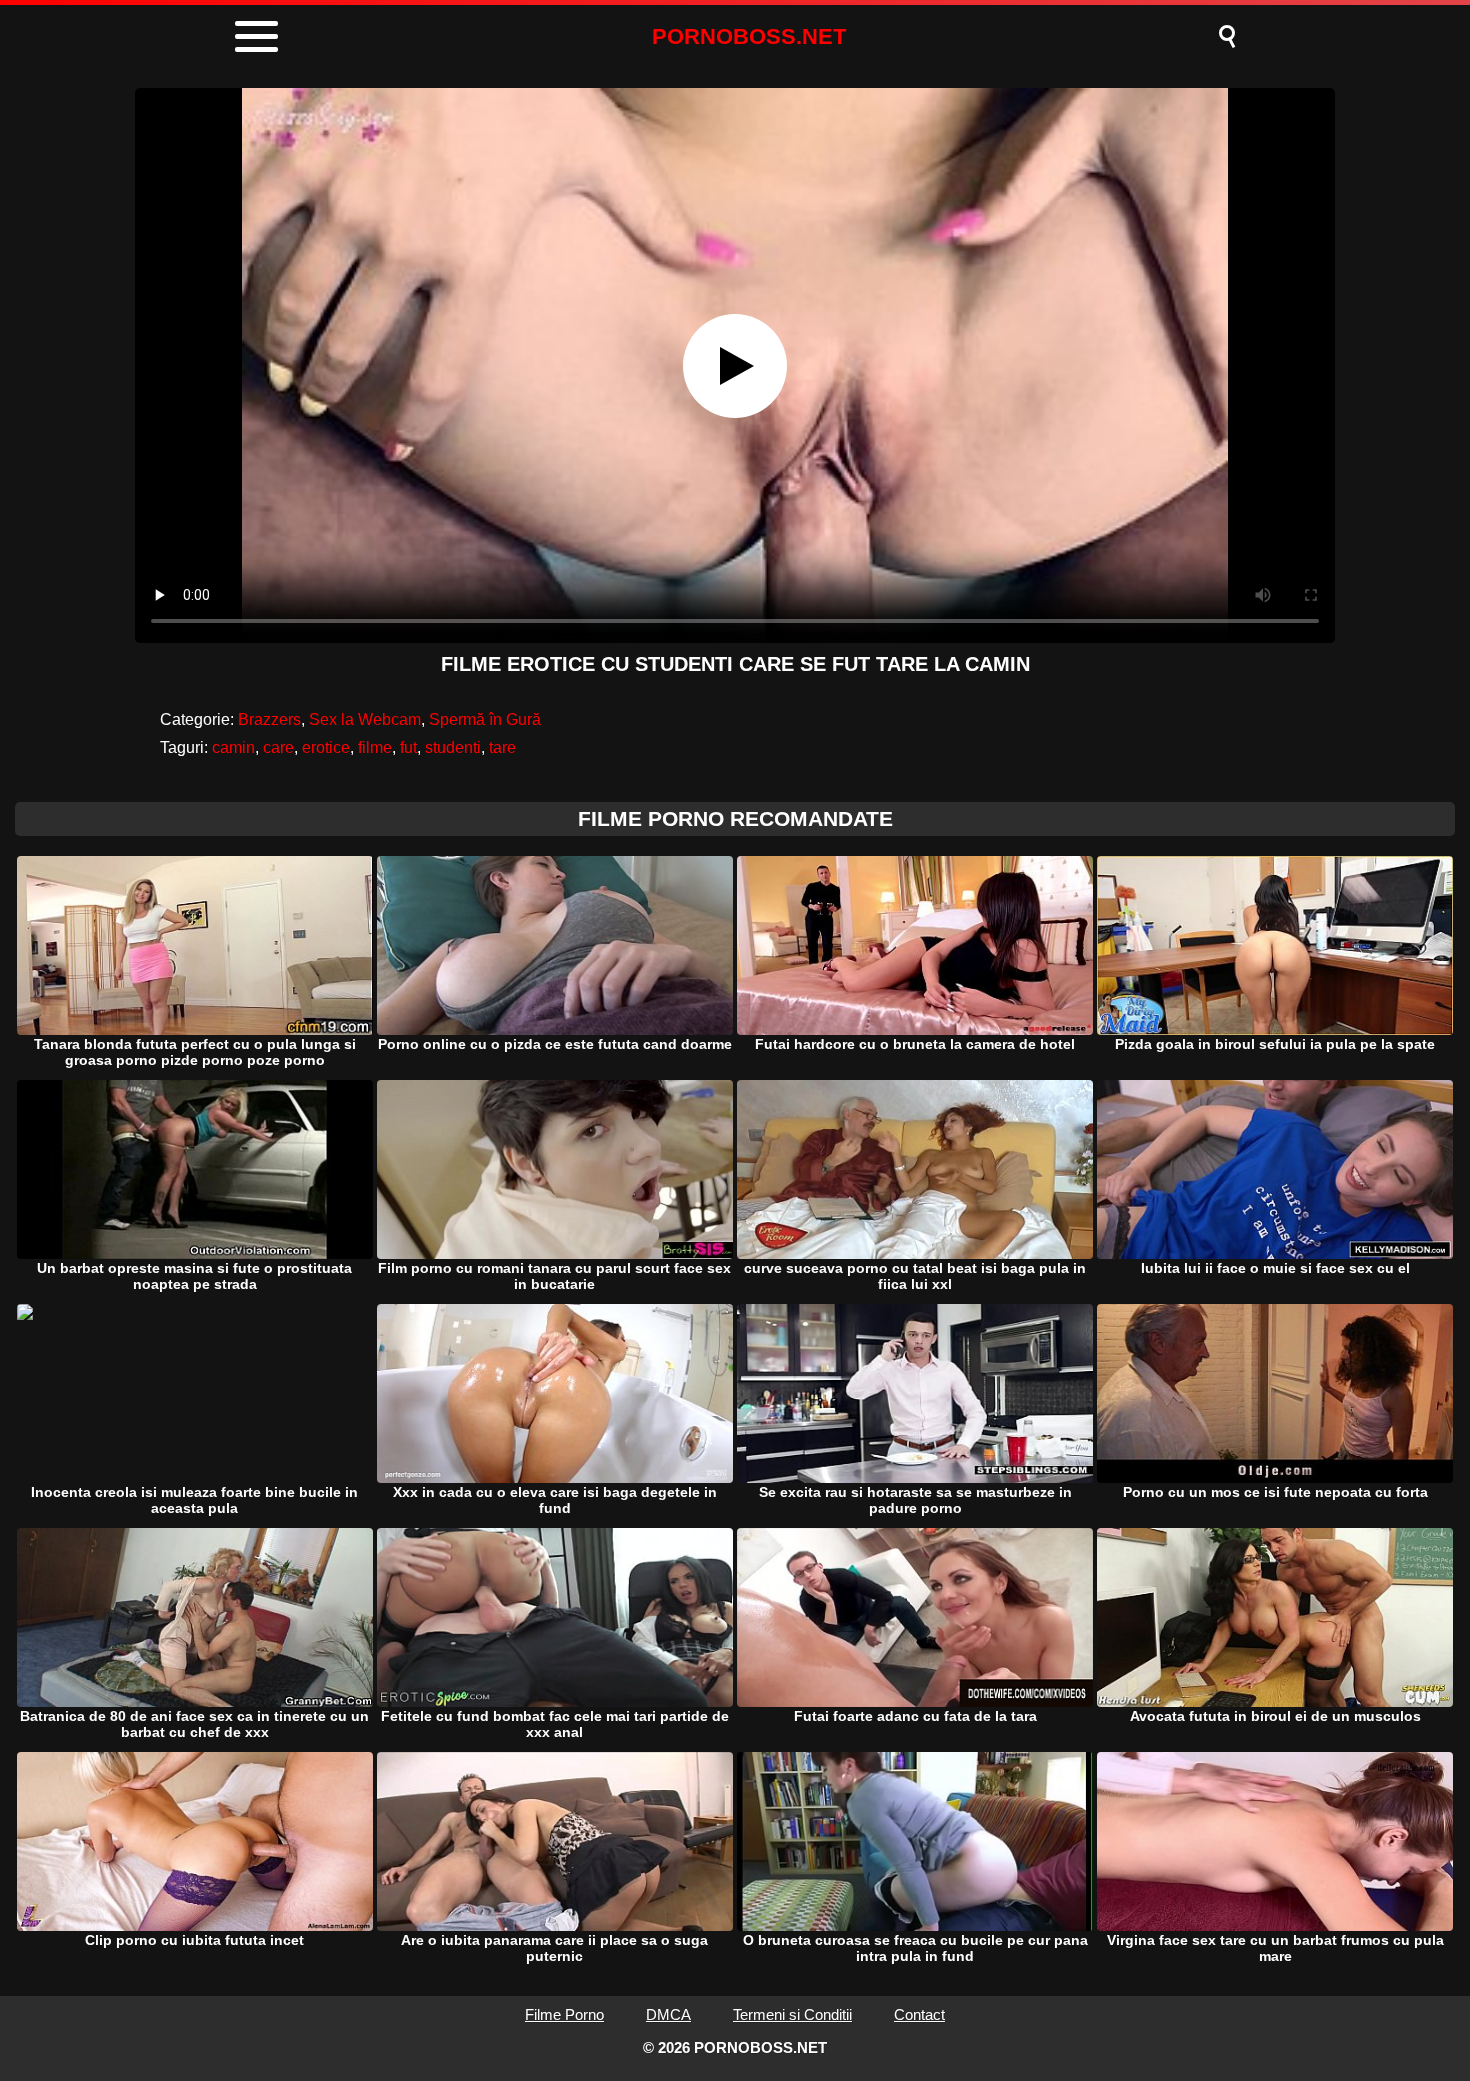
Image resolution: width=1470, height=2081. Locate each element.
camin (233, 747)
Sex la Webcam (365, 719)
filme (375, 747)
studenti (453, 747)
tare (502, 747)
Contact (919, 2014)
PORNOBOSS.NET (749, 36)
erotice (326, 747)
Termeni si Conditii (792, 2014)
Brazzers (269, 719)
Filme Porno (564, 2014)
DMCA (668, 2014)
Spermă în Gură (485, 719)
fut (408, 747)
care (278, 747)
